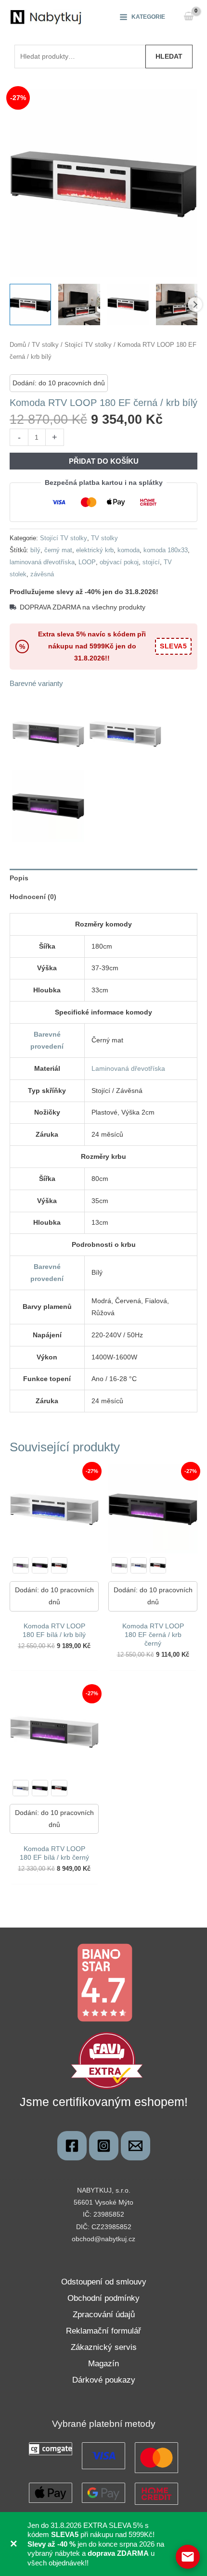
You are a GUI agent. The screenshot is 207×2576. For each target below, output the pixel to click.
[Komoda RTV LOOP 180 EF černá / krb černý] (40, 1565)
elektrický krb (95, 550)
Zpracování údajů (104, 2315)
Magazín (103, 2364)
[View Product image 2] (79, 305)
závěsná (42, 574)
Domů (18, 345)
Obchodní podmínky (103, 2298)
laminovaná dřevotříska (42, 562)
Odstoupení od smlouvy (104, 2282)
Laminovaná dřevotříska (128, 1068)
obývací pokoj (119, 562)
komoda (129, 550)
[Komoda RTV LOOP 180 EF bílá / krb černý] (21, 1565)
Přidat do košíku (104, 461)
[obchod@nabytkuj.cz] (136, 2146)
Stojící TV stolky (88, 345)
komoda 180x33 (166, 550)
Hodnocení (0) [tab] (33, 897)
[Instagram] (104, 2146)
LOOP (87, 562)
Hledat (169, 56)
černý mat (58, 550)
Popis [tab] (19, 878)
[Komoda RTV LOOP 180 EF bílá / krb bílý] (139, 1565)
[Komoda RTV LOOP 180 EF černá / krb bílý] (59, 1565)
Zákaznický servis (104, 2347)
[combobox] (80, 56)
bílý (35, 550)
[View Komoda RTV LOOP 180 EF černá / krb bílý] (30, 305)
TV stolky (45, 345)
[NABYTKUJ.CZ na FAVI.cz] (107, 2060)
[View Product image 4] (177, 305)
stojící (151, 562)
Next (195, 305)
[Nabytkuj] (72, 2146)
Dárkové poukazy (104, 2380)
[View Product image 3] (128, 305)
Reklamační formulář (103, 2331)
